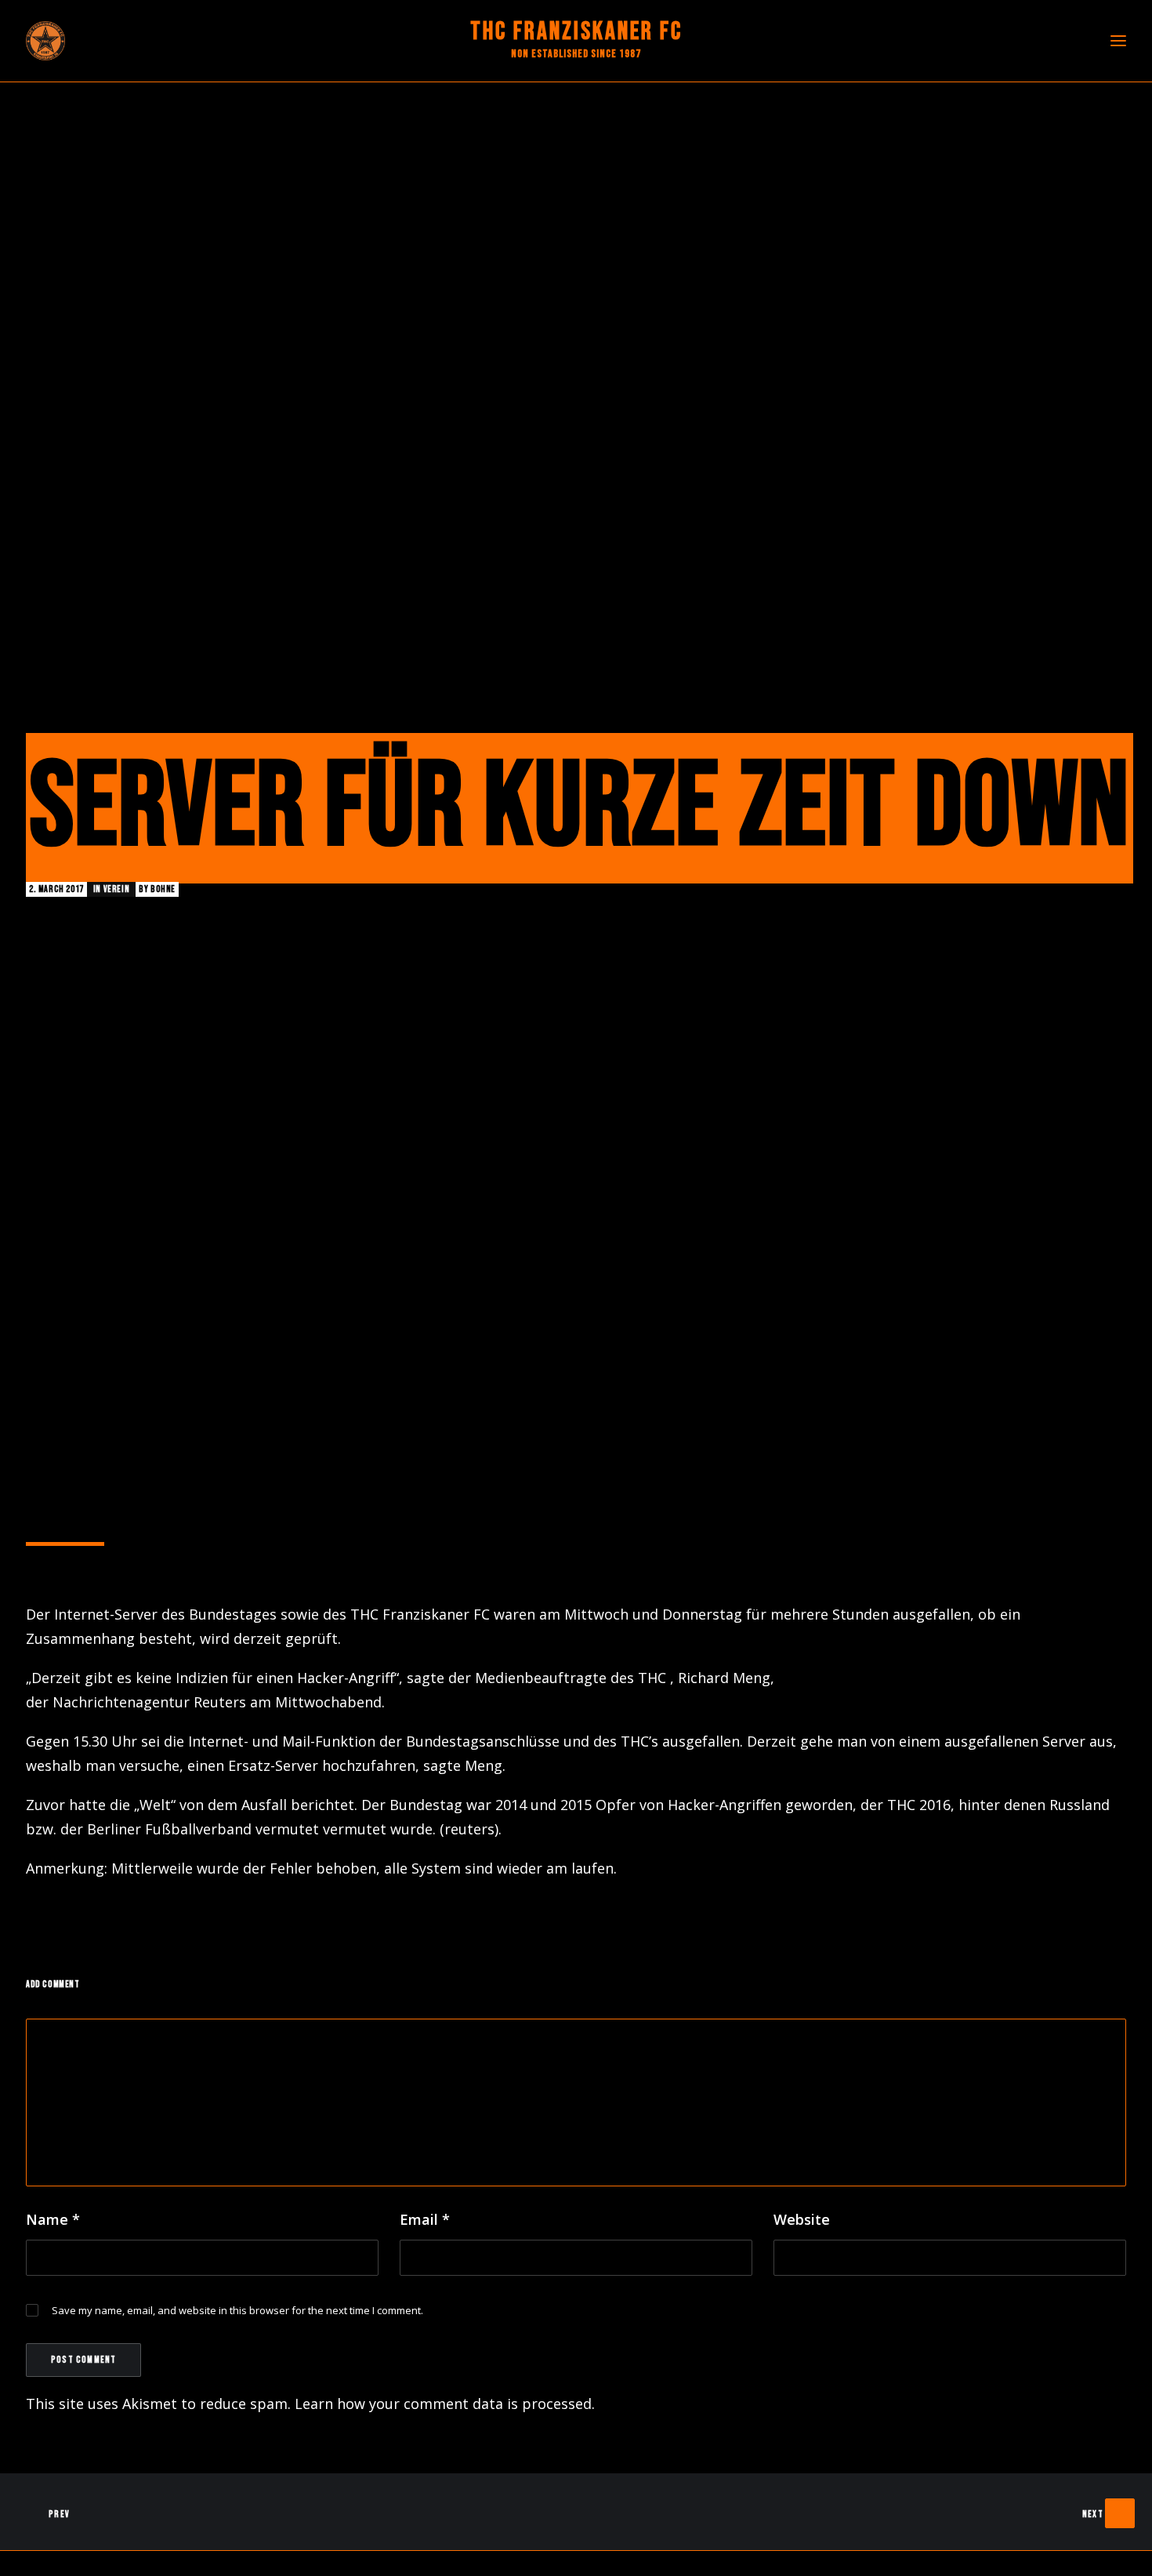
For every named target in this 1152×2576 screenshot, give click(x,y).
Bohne (163, 889)
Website (802, 2219)
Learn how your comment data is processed (443, 2404)
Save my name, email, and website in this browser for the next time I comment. (237, 2310)
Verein (117, 889)
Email (425, 2219)
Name (53, 2219)
